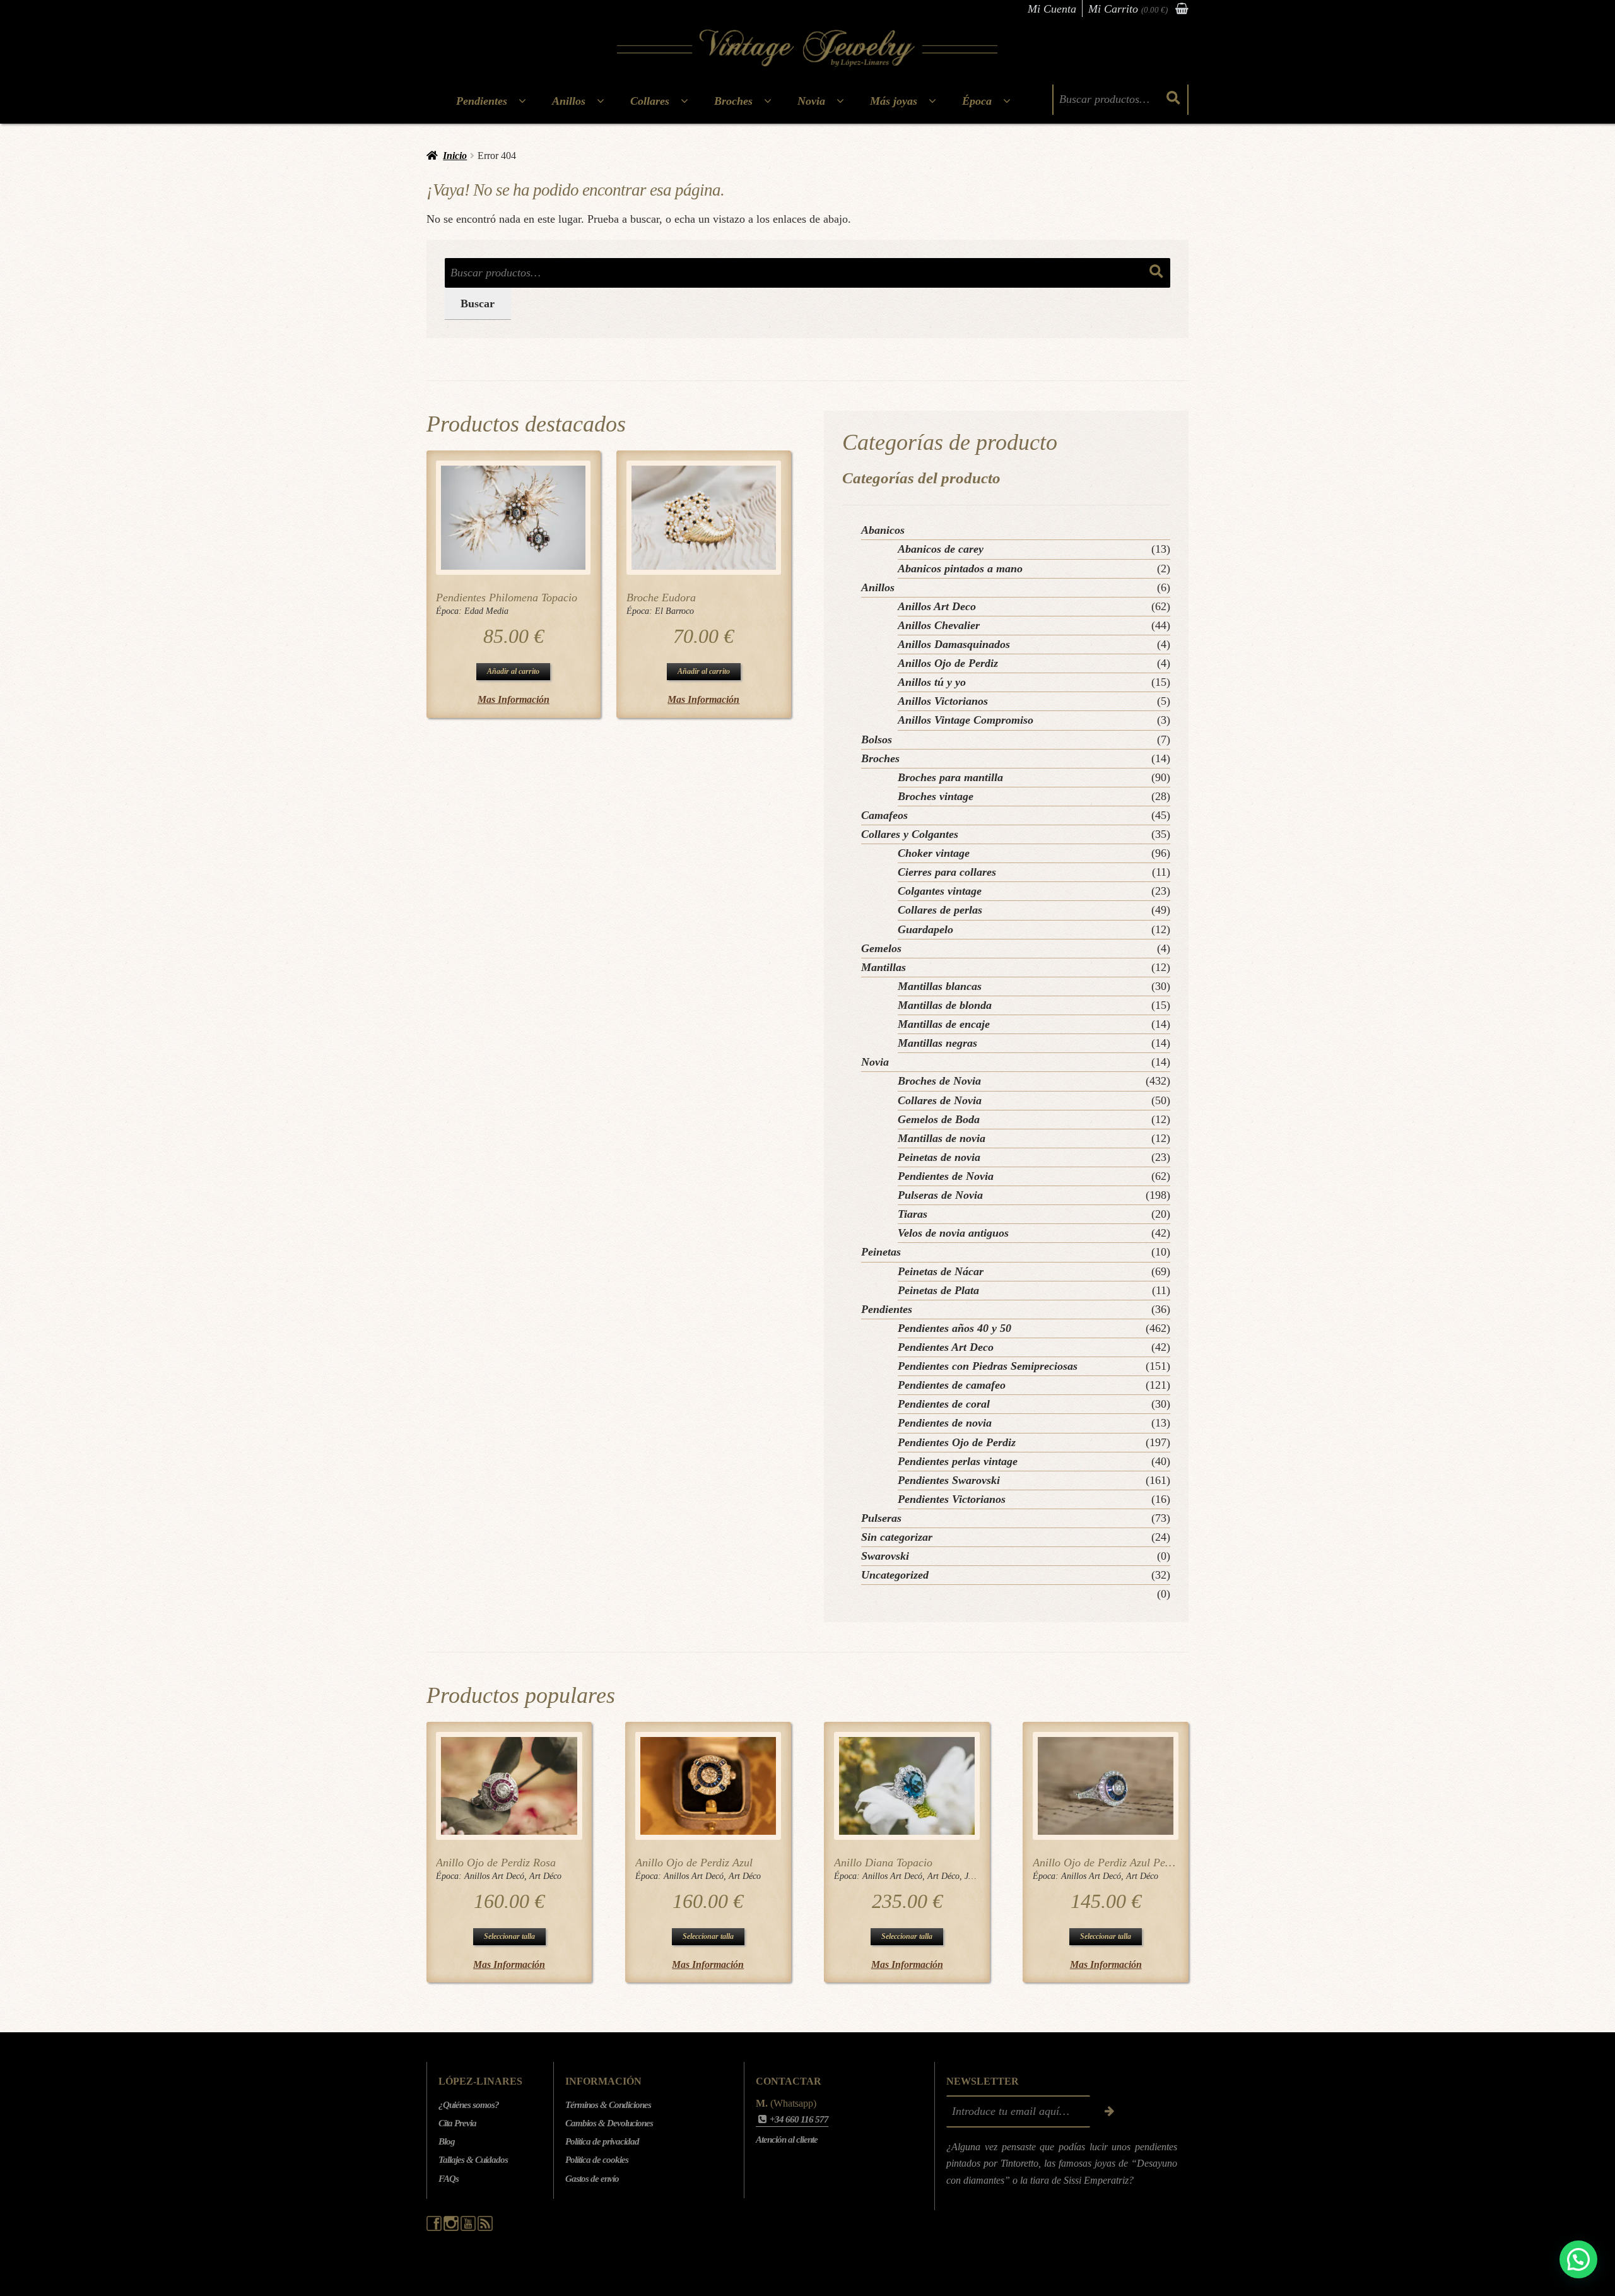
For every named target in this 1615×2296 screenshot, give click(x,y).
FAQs (449, 2179)
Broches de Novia (939, 1081)
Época (977, 101)
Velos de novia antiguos (953, 1233)
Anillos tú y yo (932, 682)
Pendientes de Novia (946, 1176)
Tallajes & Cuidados (473, 2160)
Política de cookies (597, 2160)
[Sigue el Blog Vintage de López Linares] (485, 2228)
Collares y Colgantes (910, 834)
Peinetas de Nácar (941, 1271)
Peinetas (881, 1252)
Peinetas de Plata (938, 1290)
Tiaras (913, 1214)
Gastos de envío (592, 2179)
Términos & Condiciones (608, 2105)
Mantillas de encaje (944, 1024)
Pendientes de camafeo (952, 1385)
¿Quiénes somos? (469, 2105)
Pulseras (881, 1518)
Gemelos (881, 948)
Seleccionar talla (509, 1936)
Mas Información (514, 699)
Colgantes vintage (940, 891)
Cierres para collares (947, 872)
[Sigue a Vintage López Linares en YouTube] (469, 2228)
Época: (450, 611)
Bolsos (877, 739)
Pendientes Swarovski (949, 1480)
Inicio (455, 156)
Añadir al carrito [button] (513, 671)
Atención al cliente (787, 2140)
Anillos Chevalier (939, 625)
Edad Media (486, 611)
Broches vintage (936, 796)
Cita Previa (457, 2123)
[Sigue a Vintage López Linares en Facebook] (435, 2228)
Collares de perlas (940, 910)
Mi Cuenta (1052, 9)
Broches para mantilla (950, 777)
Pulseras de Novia (940, 1195)
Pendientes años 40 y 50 (954, 1328)
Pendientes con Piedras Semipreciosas (988, 1366)
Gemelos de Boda (939, 1119)
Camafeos (884, 815)
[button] (1578, 2259)
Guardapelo (925, 929)
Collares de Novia (940, 1100)
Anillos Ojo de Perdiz (948, 663)
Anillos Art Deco (937, 606)
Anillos (569, 101)
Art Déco (545, 1876)
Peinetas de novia (939, 1157)
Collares (650, 101)
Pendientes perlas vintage (958, 1461)
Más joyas (894, 101)
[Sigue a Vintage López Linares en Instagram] (452, 2228)
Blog (447, 2141)
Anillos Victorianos (943, 701)
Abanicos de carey (941, 549)
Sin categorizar (897, 1537)
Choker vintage (934, 853)
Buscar (478, 303)
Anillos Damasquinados (954, 644)
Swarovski (885, 1556)
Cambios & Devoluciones (609, 2123)
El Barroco (674, 611)
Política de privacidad (602, 2141)
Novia (811, 101)
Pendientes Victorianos (952, 1499)
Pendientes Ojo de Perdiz (957, 1442)
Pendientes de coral (944, 1404)
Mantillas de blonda (945, 1005)
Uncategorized (895, 1575)
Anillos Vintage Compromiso (966, 720)
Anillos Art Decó (494, 1876)
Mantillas (884, 967)
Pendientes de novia (945, 1423)
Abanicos (883, 530)
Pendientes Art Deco (946, 1347)
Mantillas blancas (940, 986)
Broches (733, 101)
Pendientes (482, 101)
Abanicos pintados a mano (960, 568)
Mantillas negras (937, 1043)
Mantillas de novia (942, 1138)
